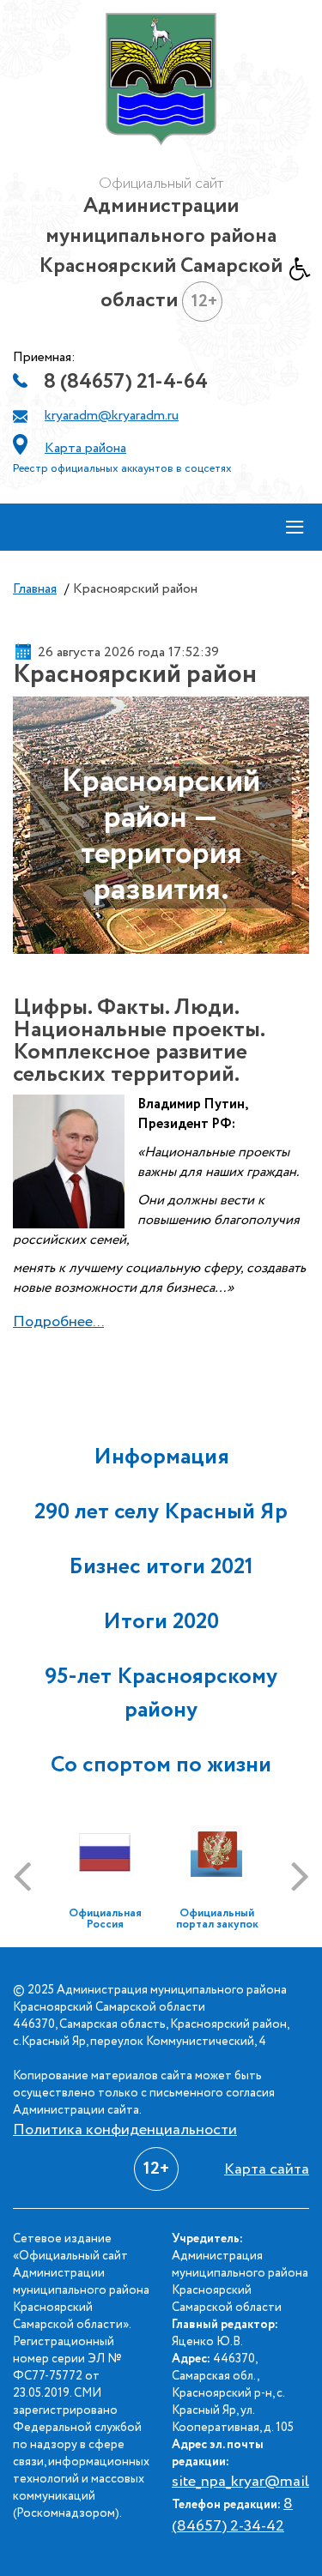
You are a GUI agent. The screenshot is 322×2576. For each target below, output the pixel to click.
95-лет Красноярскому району (161, 1693)
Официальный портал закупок (217, 1919)
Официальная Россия (105, 1919)
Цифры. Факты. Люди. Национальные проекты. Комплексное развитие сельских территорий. (139, 1041)
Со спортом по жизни (161, 1765)
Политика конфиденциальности (125, 2130)
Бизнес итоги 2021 (161, 1567)
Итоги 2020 (161, 1622)
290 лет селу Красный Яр (161, 1512)
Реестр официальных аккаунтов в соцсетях (122, 469)
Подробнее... (58, 1322)
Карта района (85, 448)
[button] (306, 274)
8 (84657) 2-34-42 (232, 2515)
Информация (161, 1457)
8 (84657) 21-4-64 (126, 382)
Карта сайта (267, 2169)
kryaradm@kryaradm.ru (112, 416)
